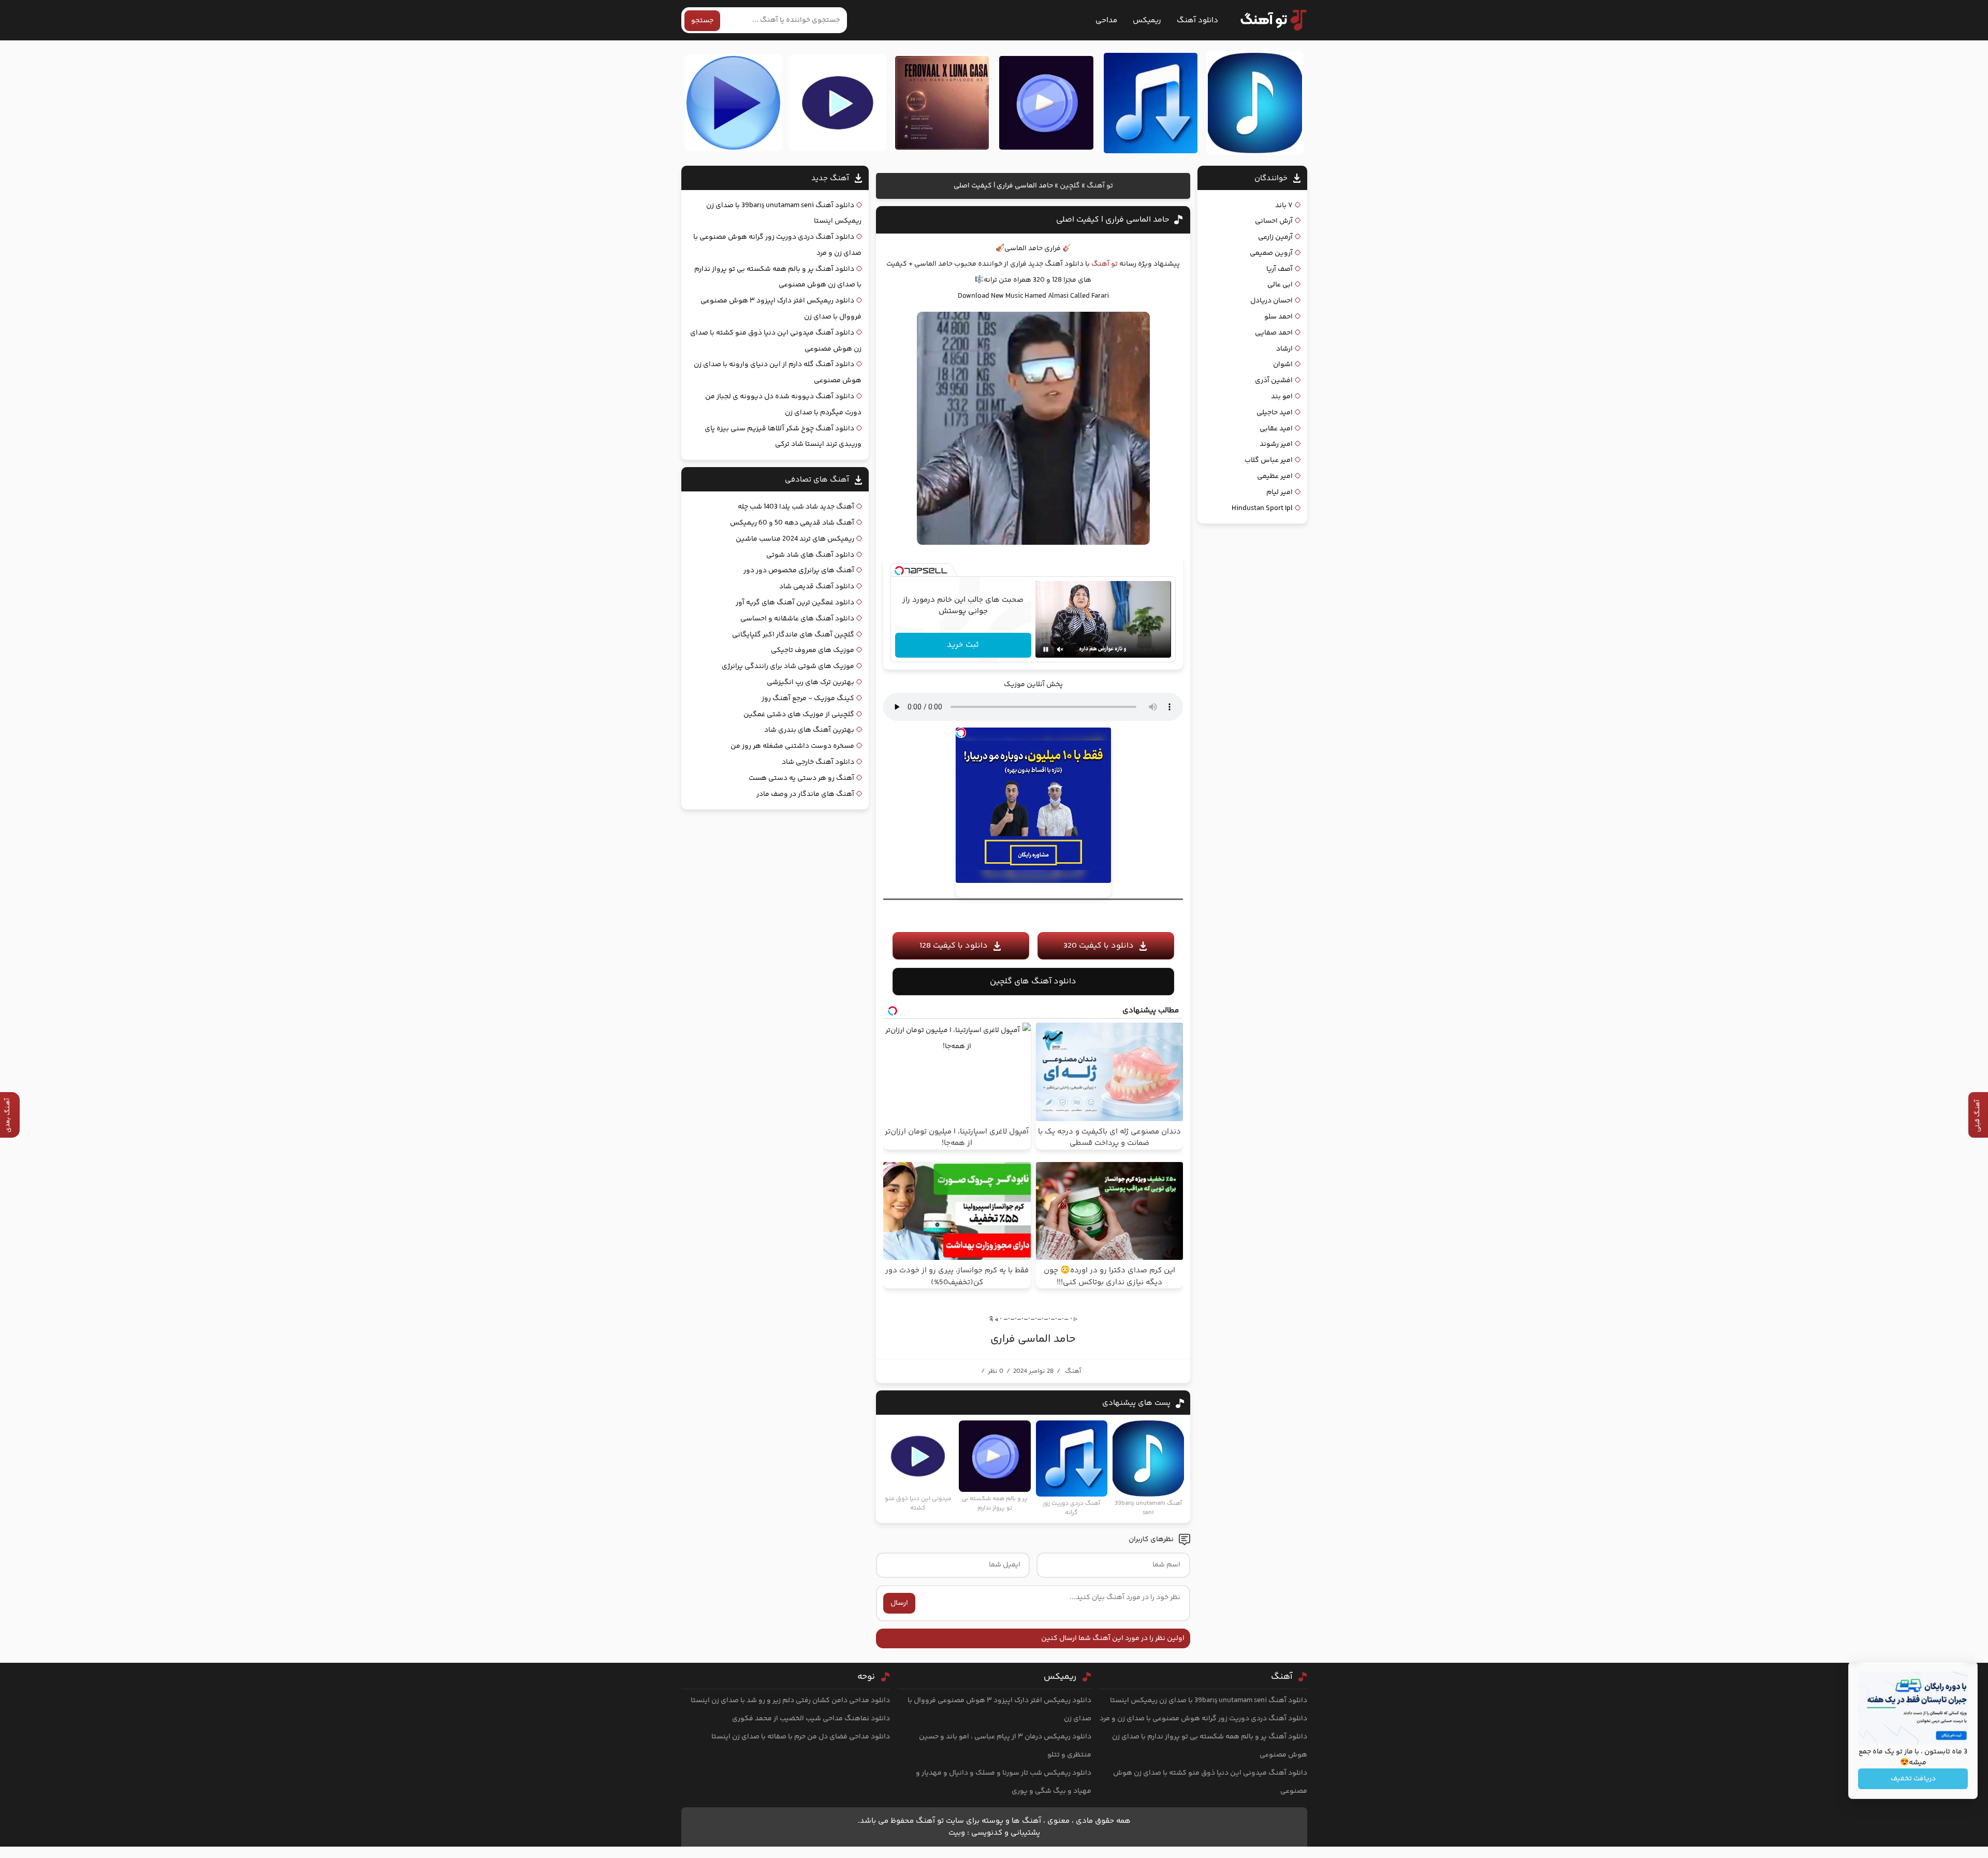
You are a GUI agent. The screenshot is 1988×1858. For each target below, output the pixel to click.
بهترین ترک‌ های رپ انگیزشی (810, 683)
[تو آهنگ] (1268, 20)
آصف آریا (1280, 269)
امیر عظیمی (1275, 476)
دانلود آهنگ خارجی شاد (818, 762)
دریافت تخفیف (1913, 1779)
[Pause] (1046, 649)
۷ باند (1284, 206)
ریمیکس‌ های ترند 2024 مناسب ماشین (795, 539)
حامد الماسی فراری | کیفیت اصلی (1113, 220)
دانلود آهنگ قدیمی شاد (817, 587)
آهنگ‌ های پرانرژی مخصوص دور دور (799, 571)
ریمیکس (1147, 20)
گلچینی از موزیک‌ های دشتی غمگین (799, 715)
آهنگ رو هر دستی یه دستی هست (801, 778)
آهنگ (1073, 1371)
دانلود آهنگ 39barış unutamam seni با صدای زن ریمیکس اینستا (1209, 1701)
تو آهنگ (1100, 186)
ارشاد (1284, 349)
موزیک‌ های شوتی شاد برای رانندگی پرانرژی (788, 666)
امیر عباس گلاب (1269, 460)
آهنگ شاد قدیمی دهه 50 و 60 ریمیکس (792, 523)
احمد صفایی (1274, 333)
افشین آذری (1274, 381)
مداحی (1106, 20)
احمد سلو (1278, 317)
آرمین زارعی (1275, 237)
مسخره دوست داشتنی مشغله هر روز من (792, 746)
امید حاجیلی (1275, 413)
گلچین (1070, 186)
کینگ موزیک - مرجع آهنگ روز (808, 699)
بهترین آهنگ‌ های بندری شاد (809, 730)
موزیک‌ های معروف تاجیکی (813, 650)
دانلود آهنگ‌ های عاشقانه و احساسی (797, 619)
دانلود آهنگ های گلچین (1033, 982)
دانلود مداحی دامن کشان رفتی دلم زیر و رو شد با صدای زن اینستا (790, 1701)
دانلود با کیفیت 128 (954, 946)
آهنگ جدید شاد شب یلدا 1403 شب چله (796, 507)
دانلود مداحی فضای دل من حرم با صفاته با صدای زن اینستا (801, 1737)
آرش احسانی (1274, 221)
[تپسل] (899, 571)
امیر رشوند (1276, 444)
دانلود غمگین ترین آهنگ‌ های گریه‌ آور (795, 603)
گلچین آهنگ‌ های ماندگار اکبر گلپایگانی (793, 635)
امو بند (1282, 397)
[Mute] (1060, 649)
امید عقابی (1276, 429)
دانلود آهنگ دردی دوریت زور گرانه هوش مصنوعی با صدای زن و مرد (1203, 1719)
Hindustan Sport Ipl (1262, 509)
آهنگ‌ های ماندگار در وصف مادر (805, 794)
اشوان (1283, 365)
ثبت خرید (963, 645)
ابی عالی (1280, 285)
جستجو (702, 21)
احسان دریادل (1271, 301)
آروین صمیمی (1271, 253)
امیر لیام (1280, 492)
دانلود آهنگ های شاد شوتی (810, 555)
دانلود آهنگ (1197, 20)
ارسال (899, 1603)
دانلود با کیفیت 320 (1099, 946)
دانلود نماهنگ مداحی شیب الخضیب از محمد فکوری (811, 1719)
